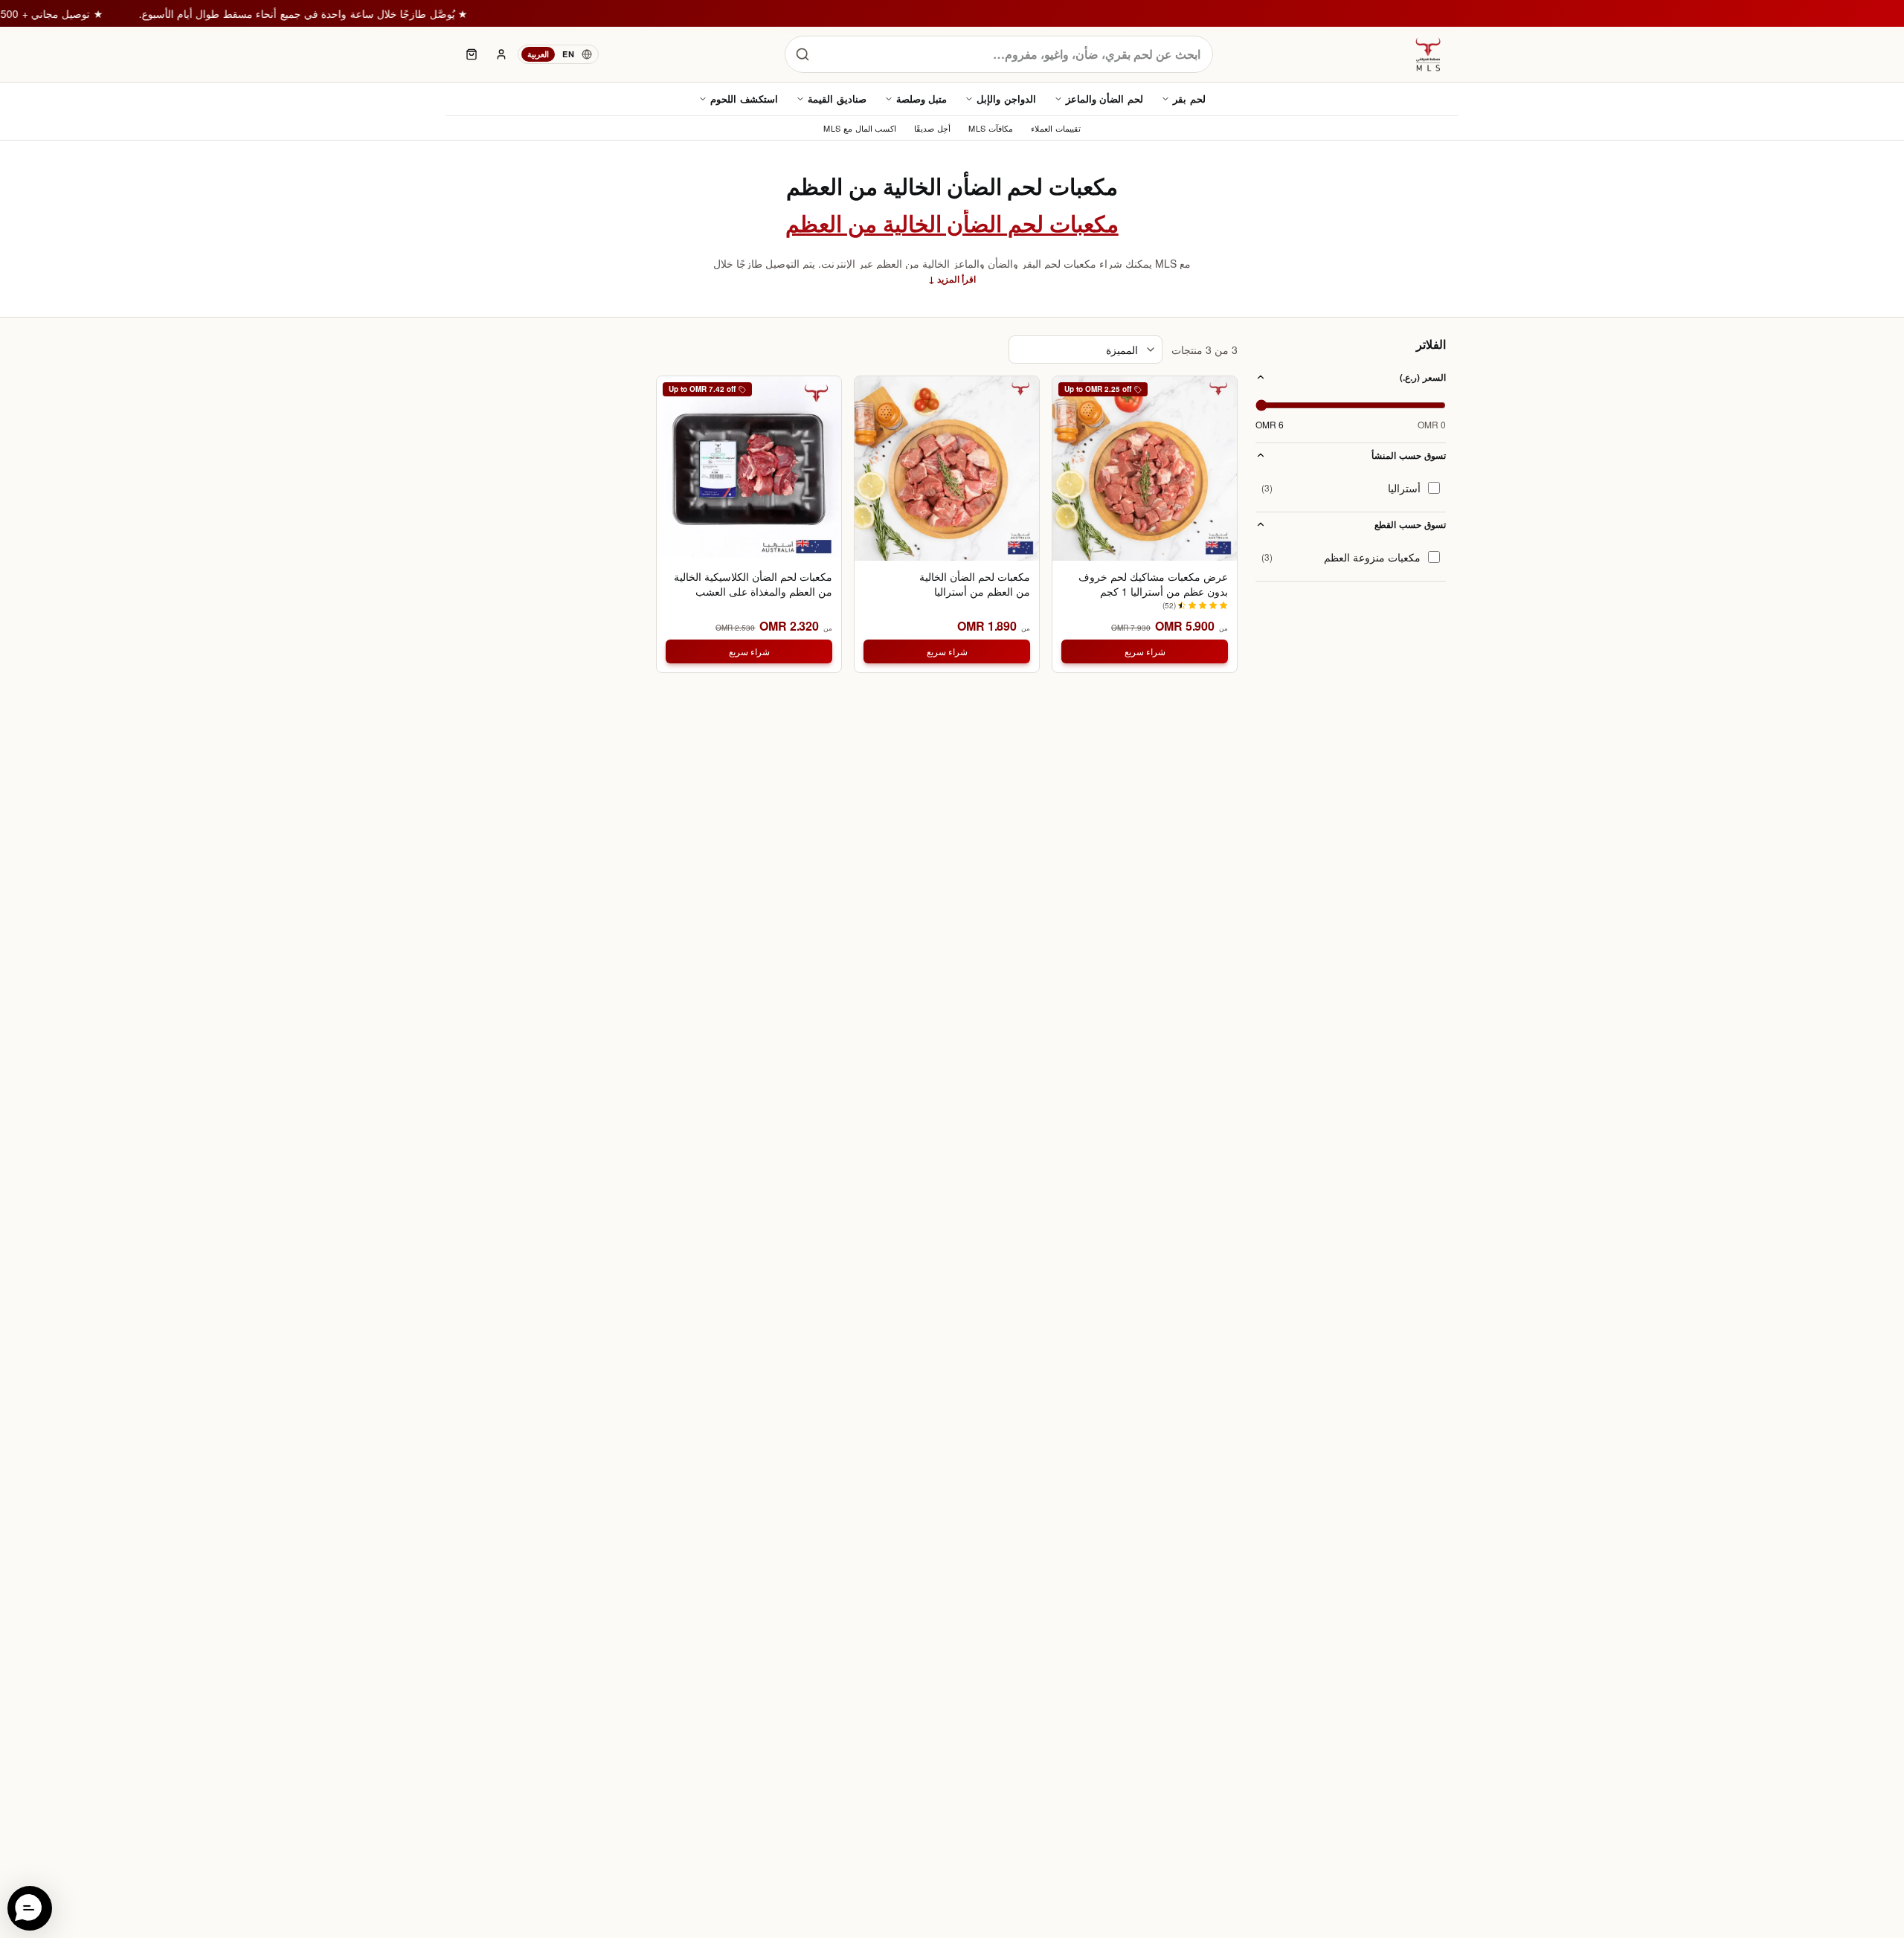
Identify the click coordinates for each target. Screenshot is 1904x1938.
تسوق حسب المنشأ (1409, 455)
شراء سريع (1145, 651)
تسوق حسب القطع (1410, 524)
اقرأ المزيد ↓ (952, 279)
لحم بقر (1189, 99)
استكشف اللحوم (744, 99)
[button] (30, 1908)
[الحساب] (501, 54)
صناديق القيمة (837, 99)
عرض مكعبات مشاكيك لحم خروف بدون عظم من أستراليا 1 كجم (1153, 584)
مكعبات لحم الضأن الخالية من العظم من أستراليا (975, 584)
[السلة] (472, 54)
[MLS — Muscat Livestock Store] (1428, 54)
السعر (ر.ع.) (1423, 377)
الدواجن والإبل (1006, 99)
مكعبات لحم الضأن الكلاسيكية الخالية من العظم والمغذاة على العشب (753, 584)
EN (568, 54)
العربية (538, 54)
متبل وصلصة (922, 99)
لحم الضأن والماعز (1104, 99)
